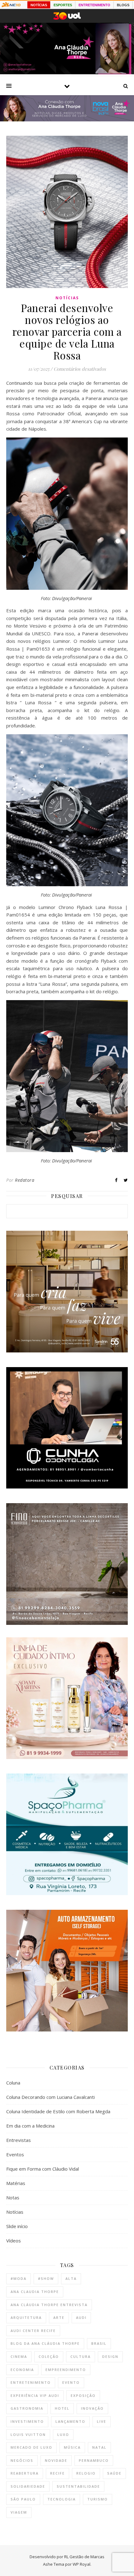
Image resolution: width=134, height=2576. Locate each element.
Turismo (98, 2499)
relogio (86, 2473)
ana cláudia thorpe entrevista (49, 2305)
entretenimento (31, 2382)
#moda (19, 2278)
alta (71, 2278)
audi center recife (33, 2331)
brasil (99, 2343)
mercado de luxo (31, 2447)
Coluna (13, 2083)
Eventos (15, 2154)
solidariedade (28, 2486)
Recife (57, 2473)
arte (59, 2317)
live (102, 2421)
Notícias (67, 298)
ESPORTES (63, 5)
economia (22, 2370)
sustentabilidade (78, 2486)
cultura (81, 2356)
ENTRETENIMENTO (94, 5)
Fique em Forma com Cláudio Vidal (43, 2169)
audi (81, 2317)
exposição (83, 2395)
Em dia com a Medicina (30, 2126)
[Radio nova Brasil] (67, 120)
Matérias (16, 2183)
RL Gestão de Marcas (84, 2557)
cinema (19, 2356)
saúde (114, 2473)
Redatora (25, 1180)
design (110, 2356)
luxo (63, 2434)
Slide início (17, 2226)
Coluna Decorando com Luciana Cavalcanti (50, 2097)
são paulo (23, 2499)
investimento (27, 2421)
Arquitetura (26, 2317)
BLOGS (123, 5)
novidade (56, 2460)
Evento (71, 2382)
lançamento (70, 2421)
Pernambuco (94, 2460)
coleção (49, 2356)
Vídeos (14, 2241)
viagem (19, 2512)
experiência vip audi (35, 2395)
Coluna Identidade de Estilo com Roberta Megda (58, 2111)
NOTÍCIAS (39, 5)
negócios (22, 2460)
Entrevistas (19, 2140)
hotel (62, 2408)
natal (99, 2447)
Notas (13, 2197)
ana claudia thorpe (35, 2292)
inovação (92, 2408)
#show (46, 2278)
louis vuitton (28, 2434)
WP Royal (81, 2564)
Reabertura (25, 2473)
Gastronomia (27, 2408)
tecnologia (62, 2499)
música (72, 2447)
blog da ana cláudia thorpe (45, 2343)
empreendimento (66, 2370)
